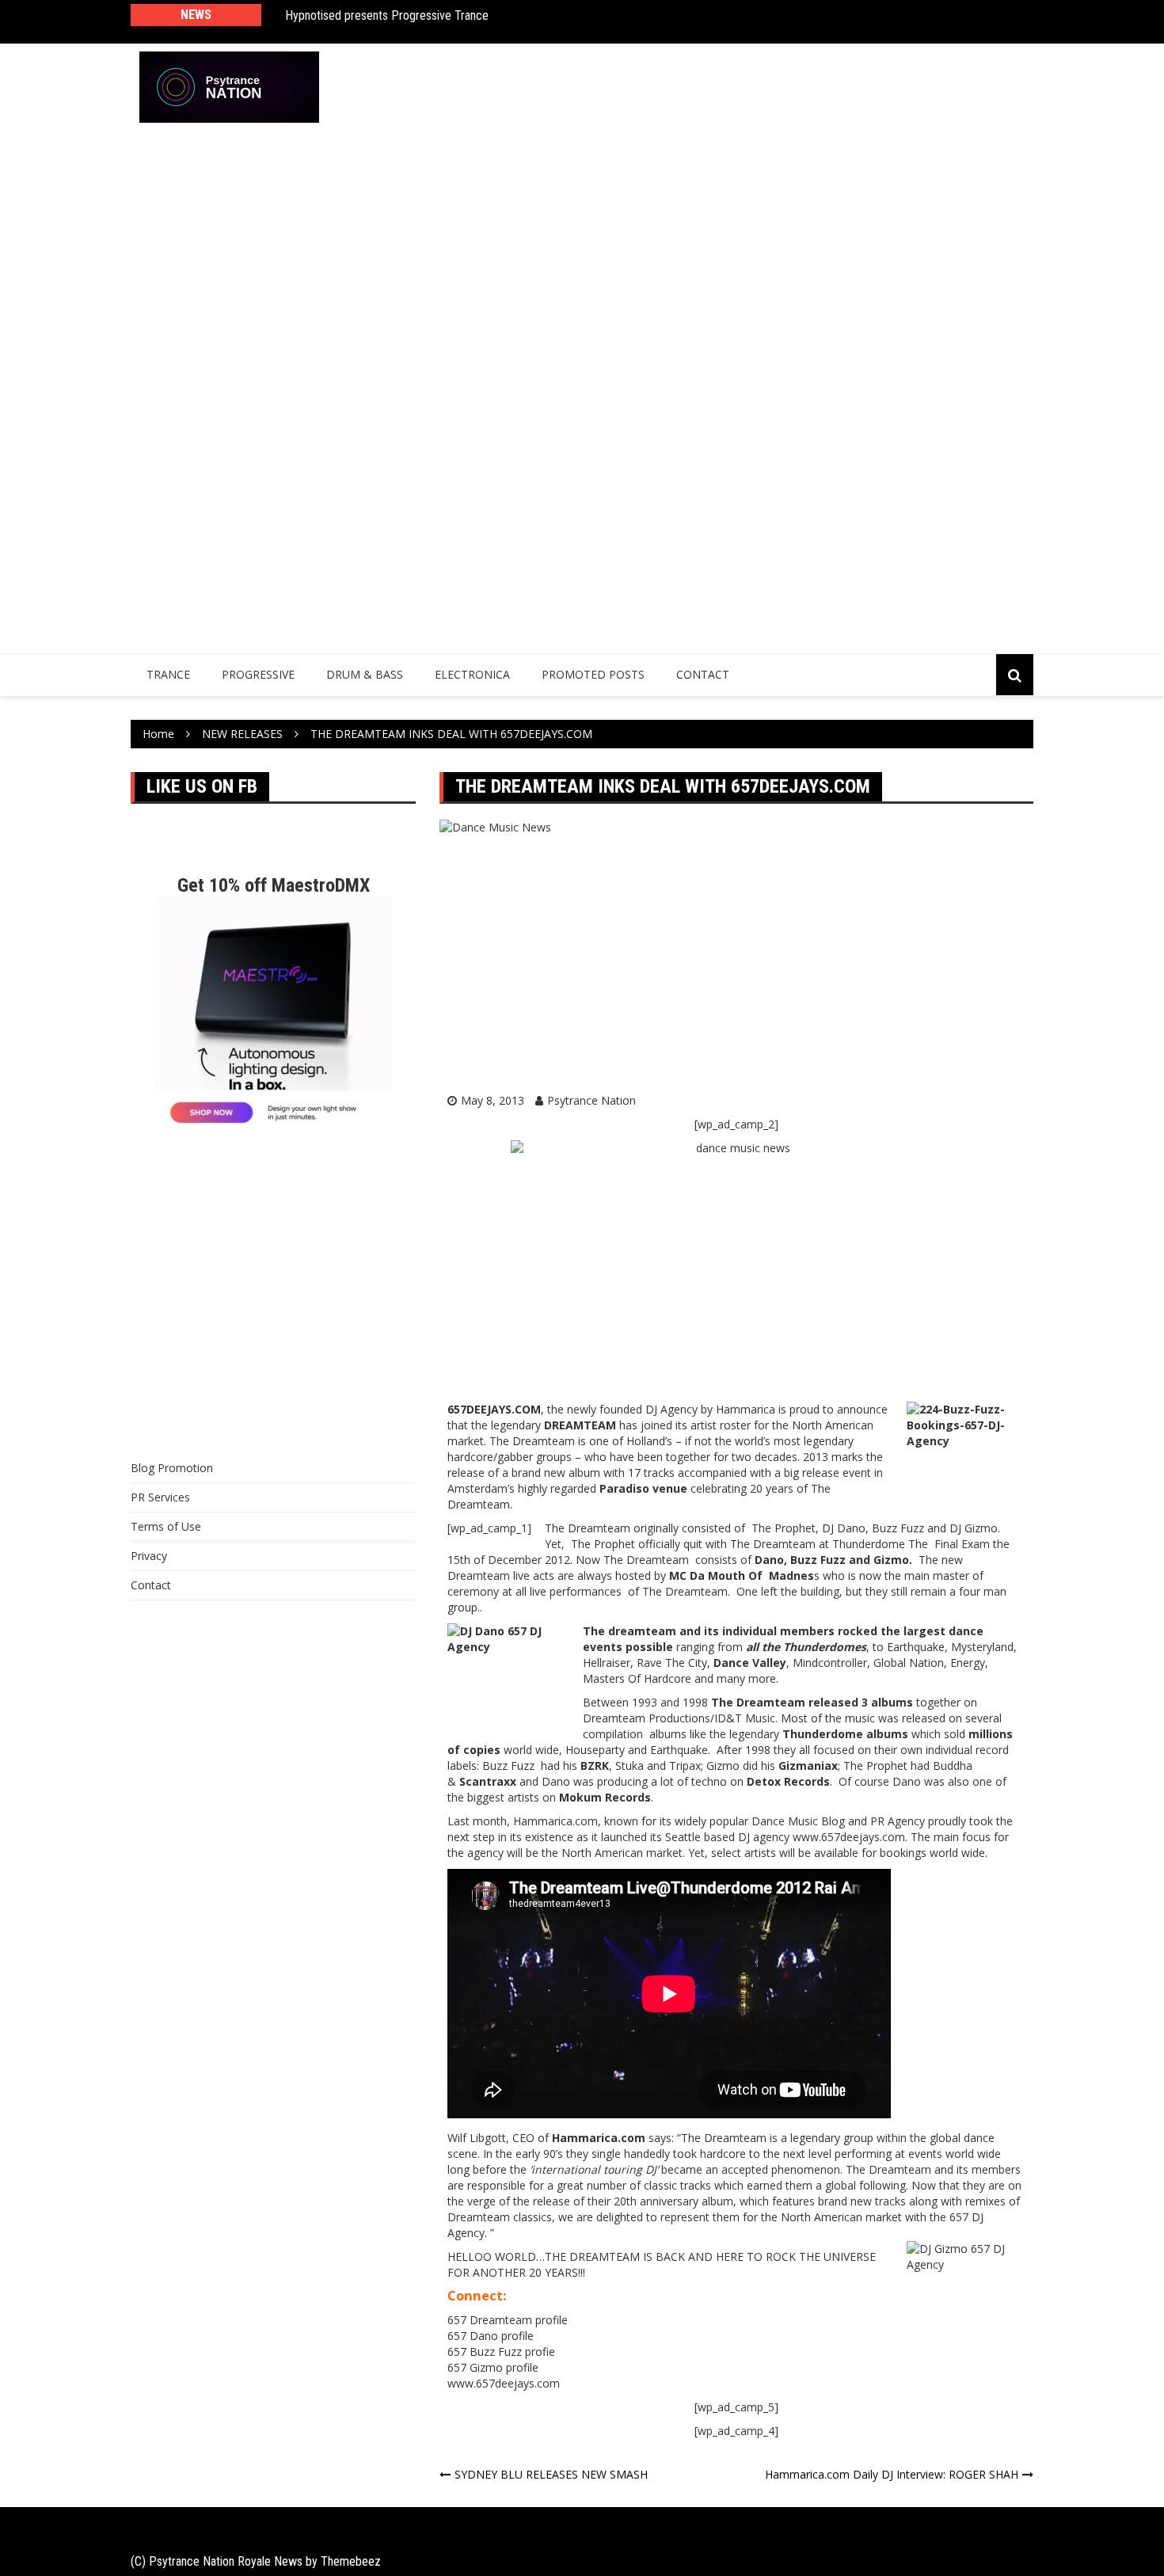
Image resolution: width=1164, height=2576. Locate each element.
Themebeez (351, 2561)
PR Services (160, 1497)
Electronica (472, 674)
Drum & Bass (365, 674)
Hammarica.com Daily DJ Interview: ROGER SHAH (892, 2474)
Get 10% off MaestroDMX (274, 885)
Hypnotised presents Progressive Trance (387, 15)
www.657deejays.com (504, 2383)
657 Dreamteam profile (508, 2320)
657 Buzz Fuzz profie (501, 2352)
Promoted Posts (593, 674)
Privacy (149, 1556)
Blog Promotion (172, 1468)
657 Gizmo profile (493, 2367)
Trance (168, 674)
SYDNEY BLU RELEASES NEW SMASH (551, 2474)
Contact (703, 674)
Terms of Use (166, 1526)
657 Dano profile (491, 2336)
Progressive (258, 674)
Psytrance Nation (592, 1100)
